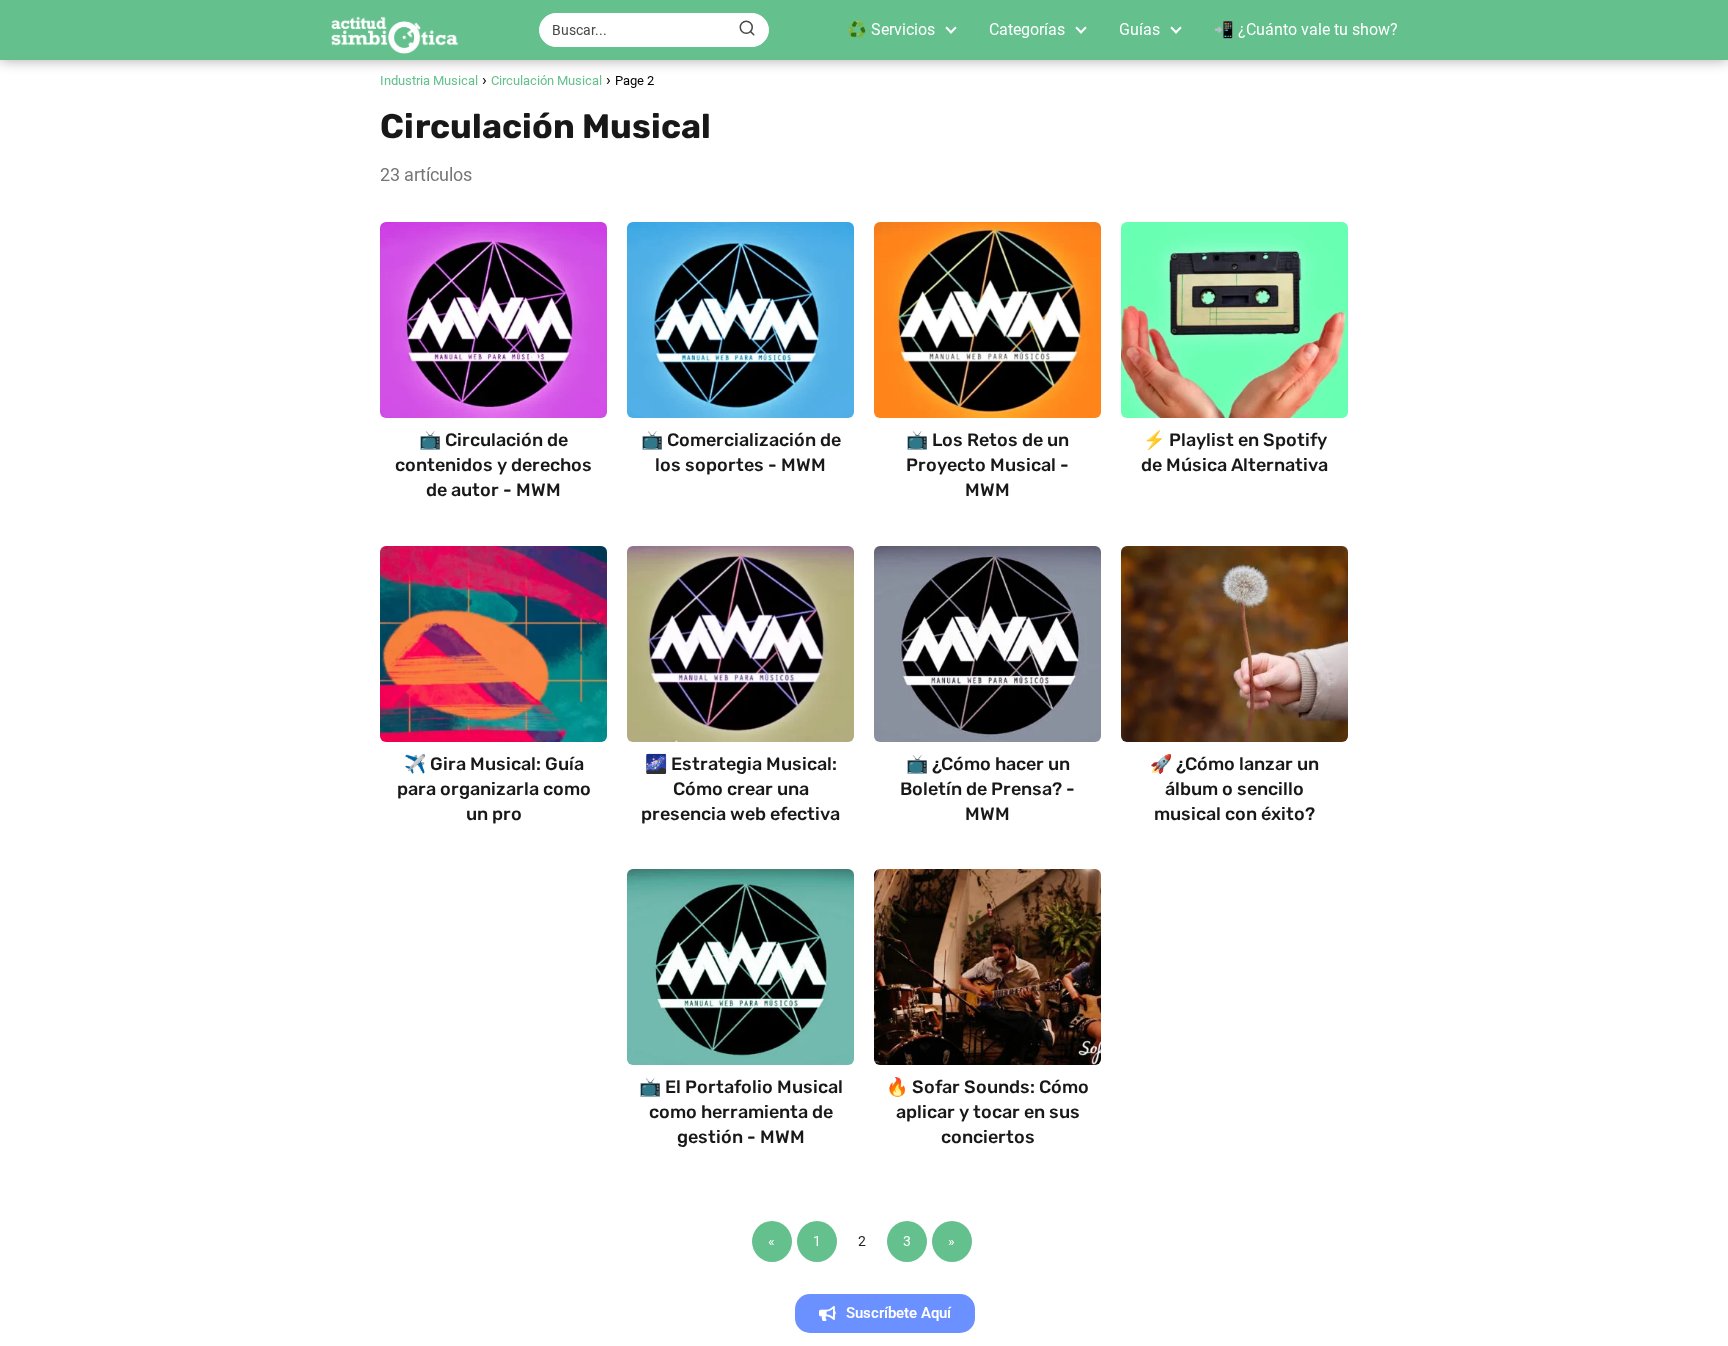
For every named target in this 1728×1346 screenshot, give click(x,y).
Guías (1139, 29)
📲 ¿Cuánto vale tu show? (1306, 29)
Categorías (1027, 29)
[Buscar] (747, 29)
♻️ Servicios (891, 29)
